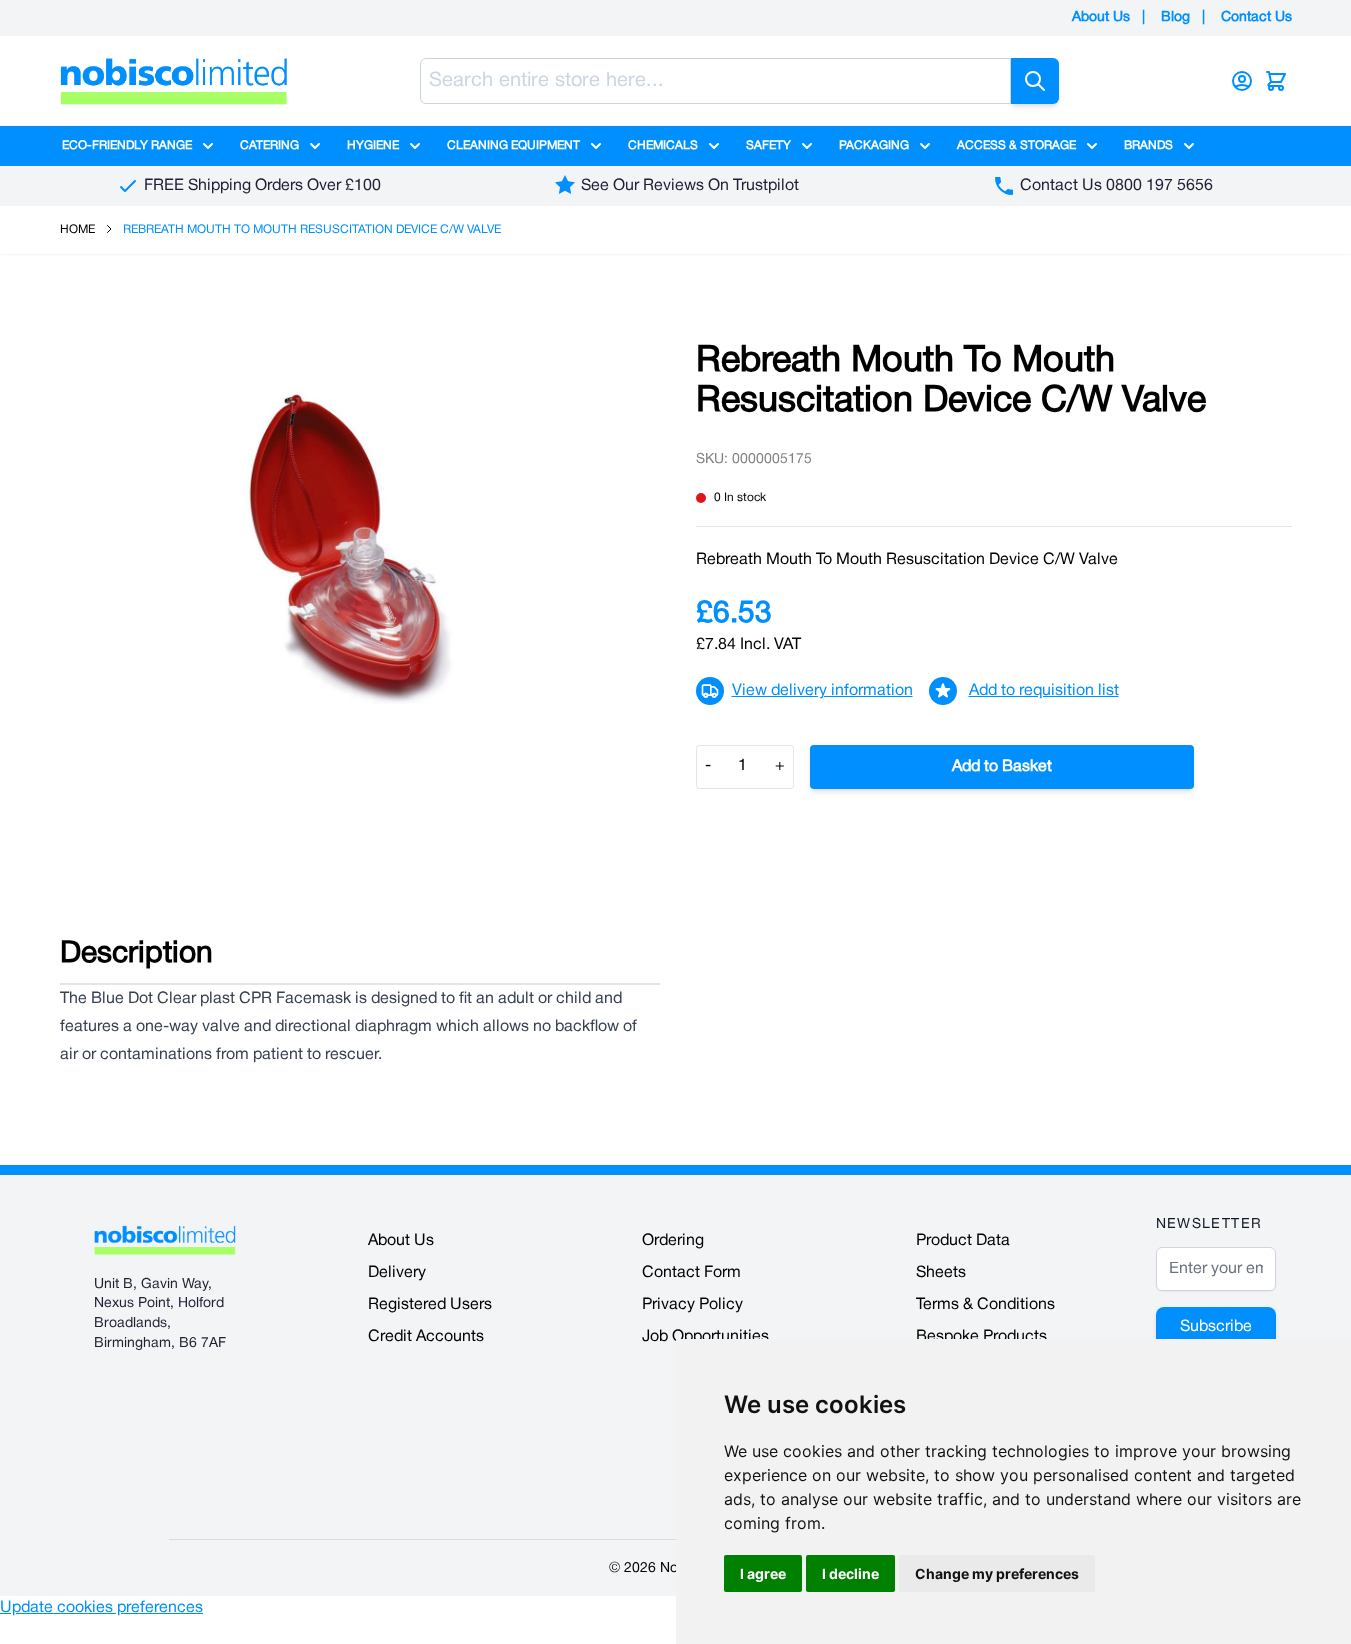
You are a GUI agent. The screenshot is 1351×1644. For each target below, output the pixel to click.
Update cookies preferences (101, 1608)
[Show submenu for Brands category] (1189, 146)
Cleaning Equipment (513, 145)
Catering (269, 145)
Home (77, 229)
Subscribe (1216, 1327)
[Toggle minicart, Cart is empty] (1276, 81)
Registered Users (430, 1305)
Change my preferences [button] (997, 1573)
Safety (768, 145)
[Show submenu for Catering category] (315, 146)
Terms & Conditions (985, 1305)
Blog (1175, 17)
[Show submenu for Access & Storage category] (1092, 146)
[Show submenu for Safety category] (807, 146)
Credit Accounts (426, 1337)
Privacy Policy (692, 1305)
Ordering (673, 1241)
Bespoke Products (981, 1337)
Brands (1148, 145)
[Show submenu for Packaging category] (925, 146)
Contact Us (1256, 17)
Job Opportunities (705, 1337)
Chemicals (663, 145)
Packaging (874, 145)
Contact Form (691, 1273)
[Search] (1035, 81)
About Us (1101, 17)
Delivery (397, 1273)
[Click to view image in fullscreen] (358, 548)
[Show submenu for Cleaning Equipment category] (596, 146)
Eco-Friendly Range (127, 145)
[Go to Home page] (174, 81)
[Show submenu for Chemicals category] (714, 146)
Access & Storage (1016, 145)
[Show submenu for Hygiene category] (415, 146)
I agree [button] (763, 1573)
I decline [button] (850, 1573)
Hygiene (373, 145)
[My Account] (1242, 81)
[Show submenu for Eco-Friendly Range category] (208, 146)
